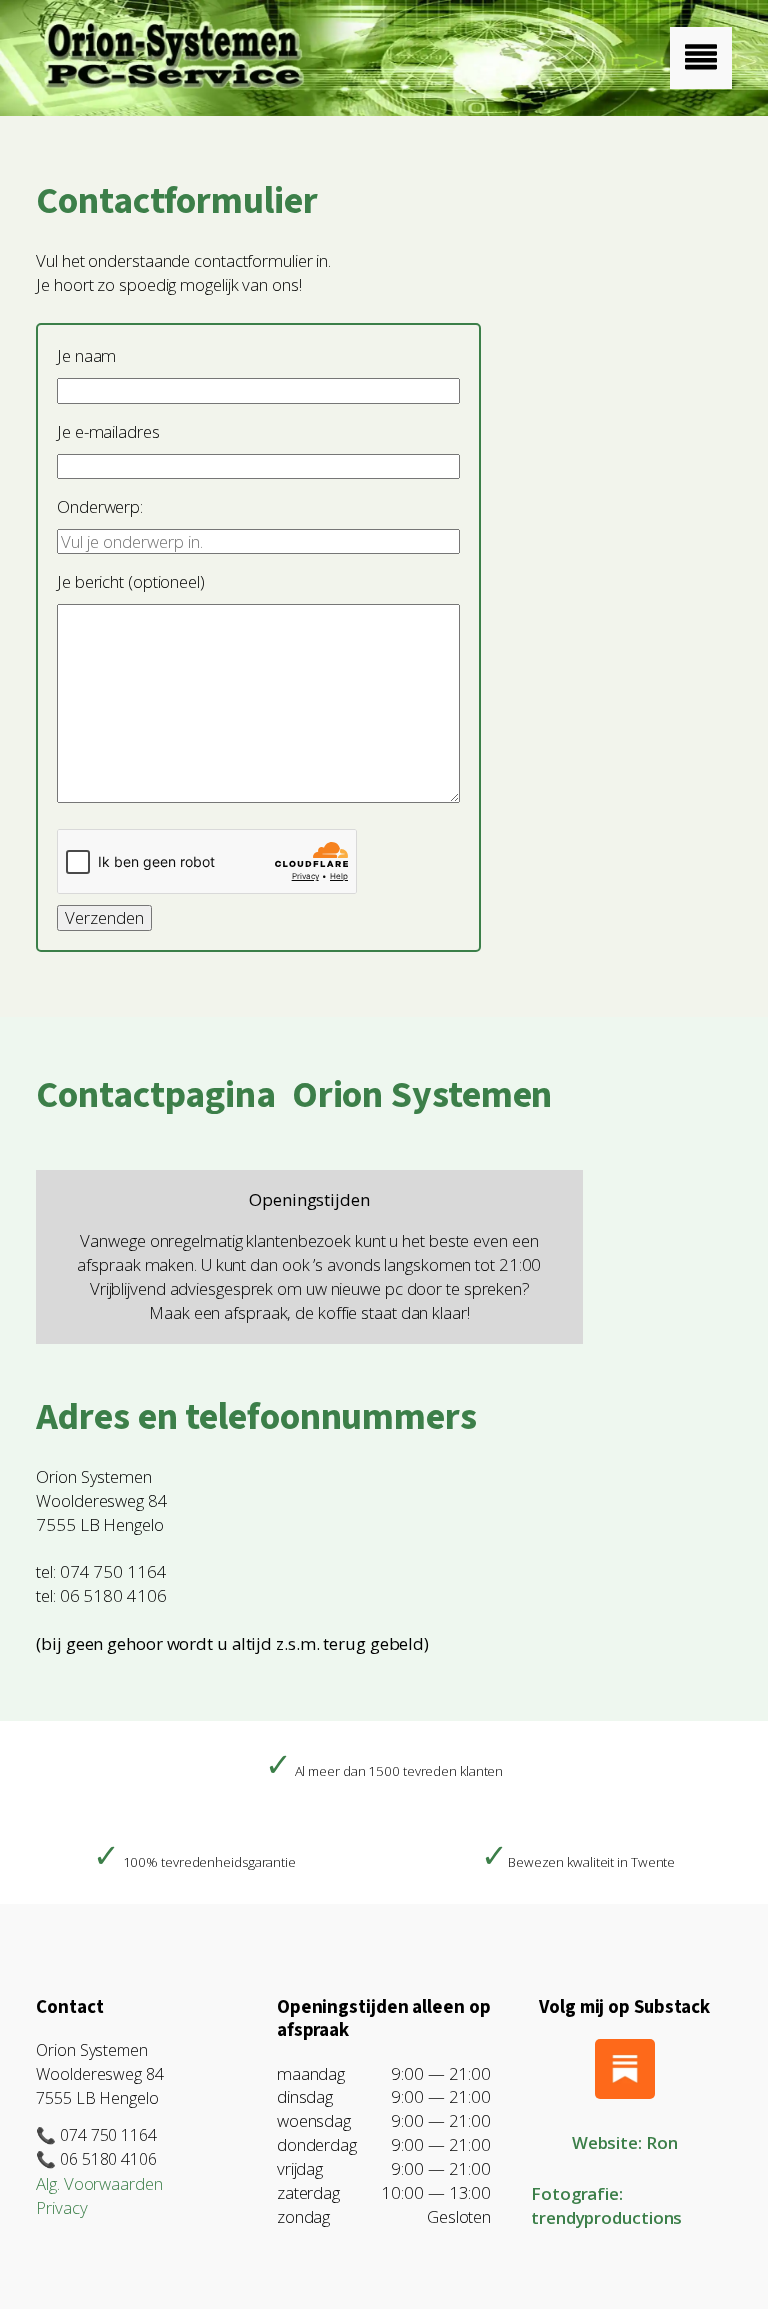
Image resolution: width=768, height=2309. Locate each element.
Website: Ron (625, 2142)
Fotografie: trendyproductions (606, 2205)
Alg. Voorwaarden (99, 2183)
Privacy (61, 2207)
